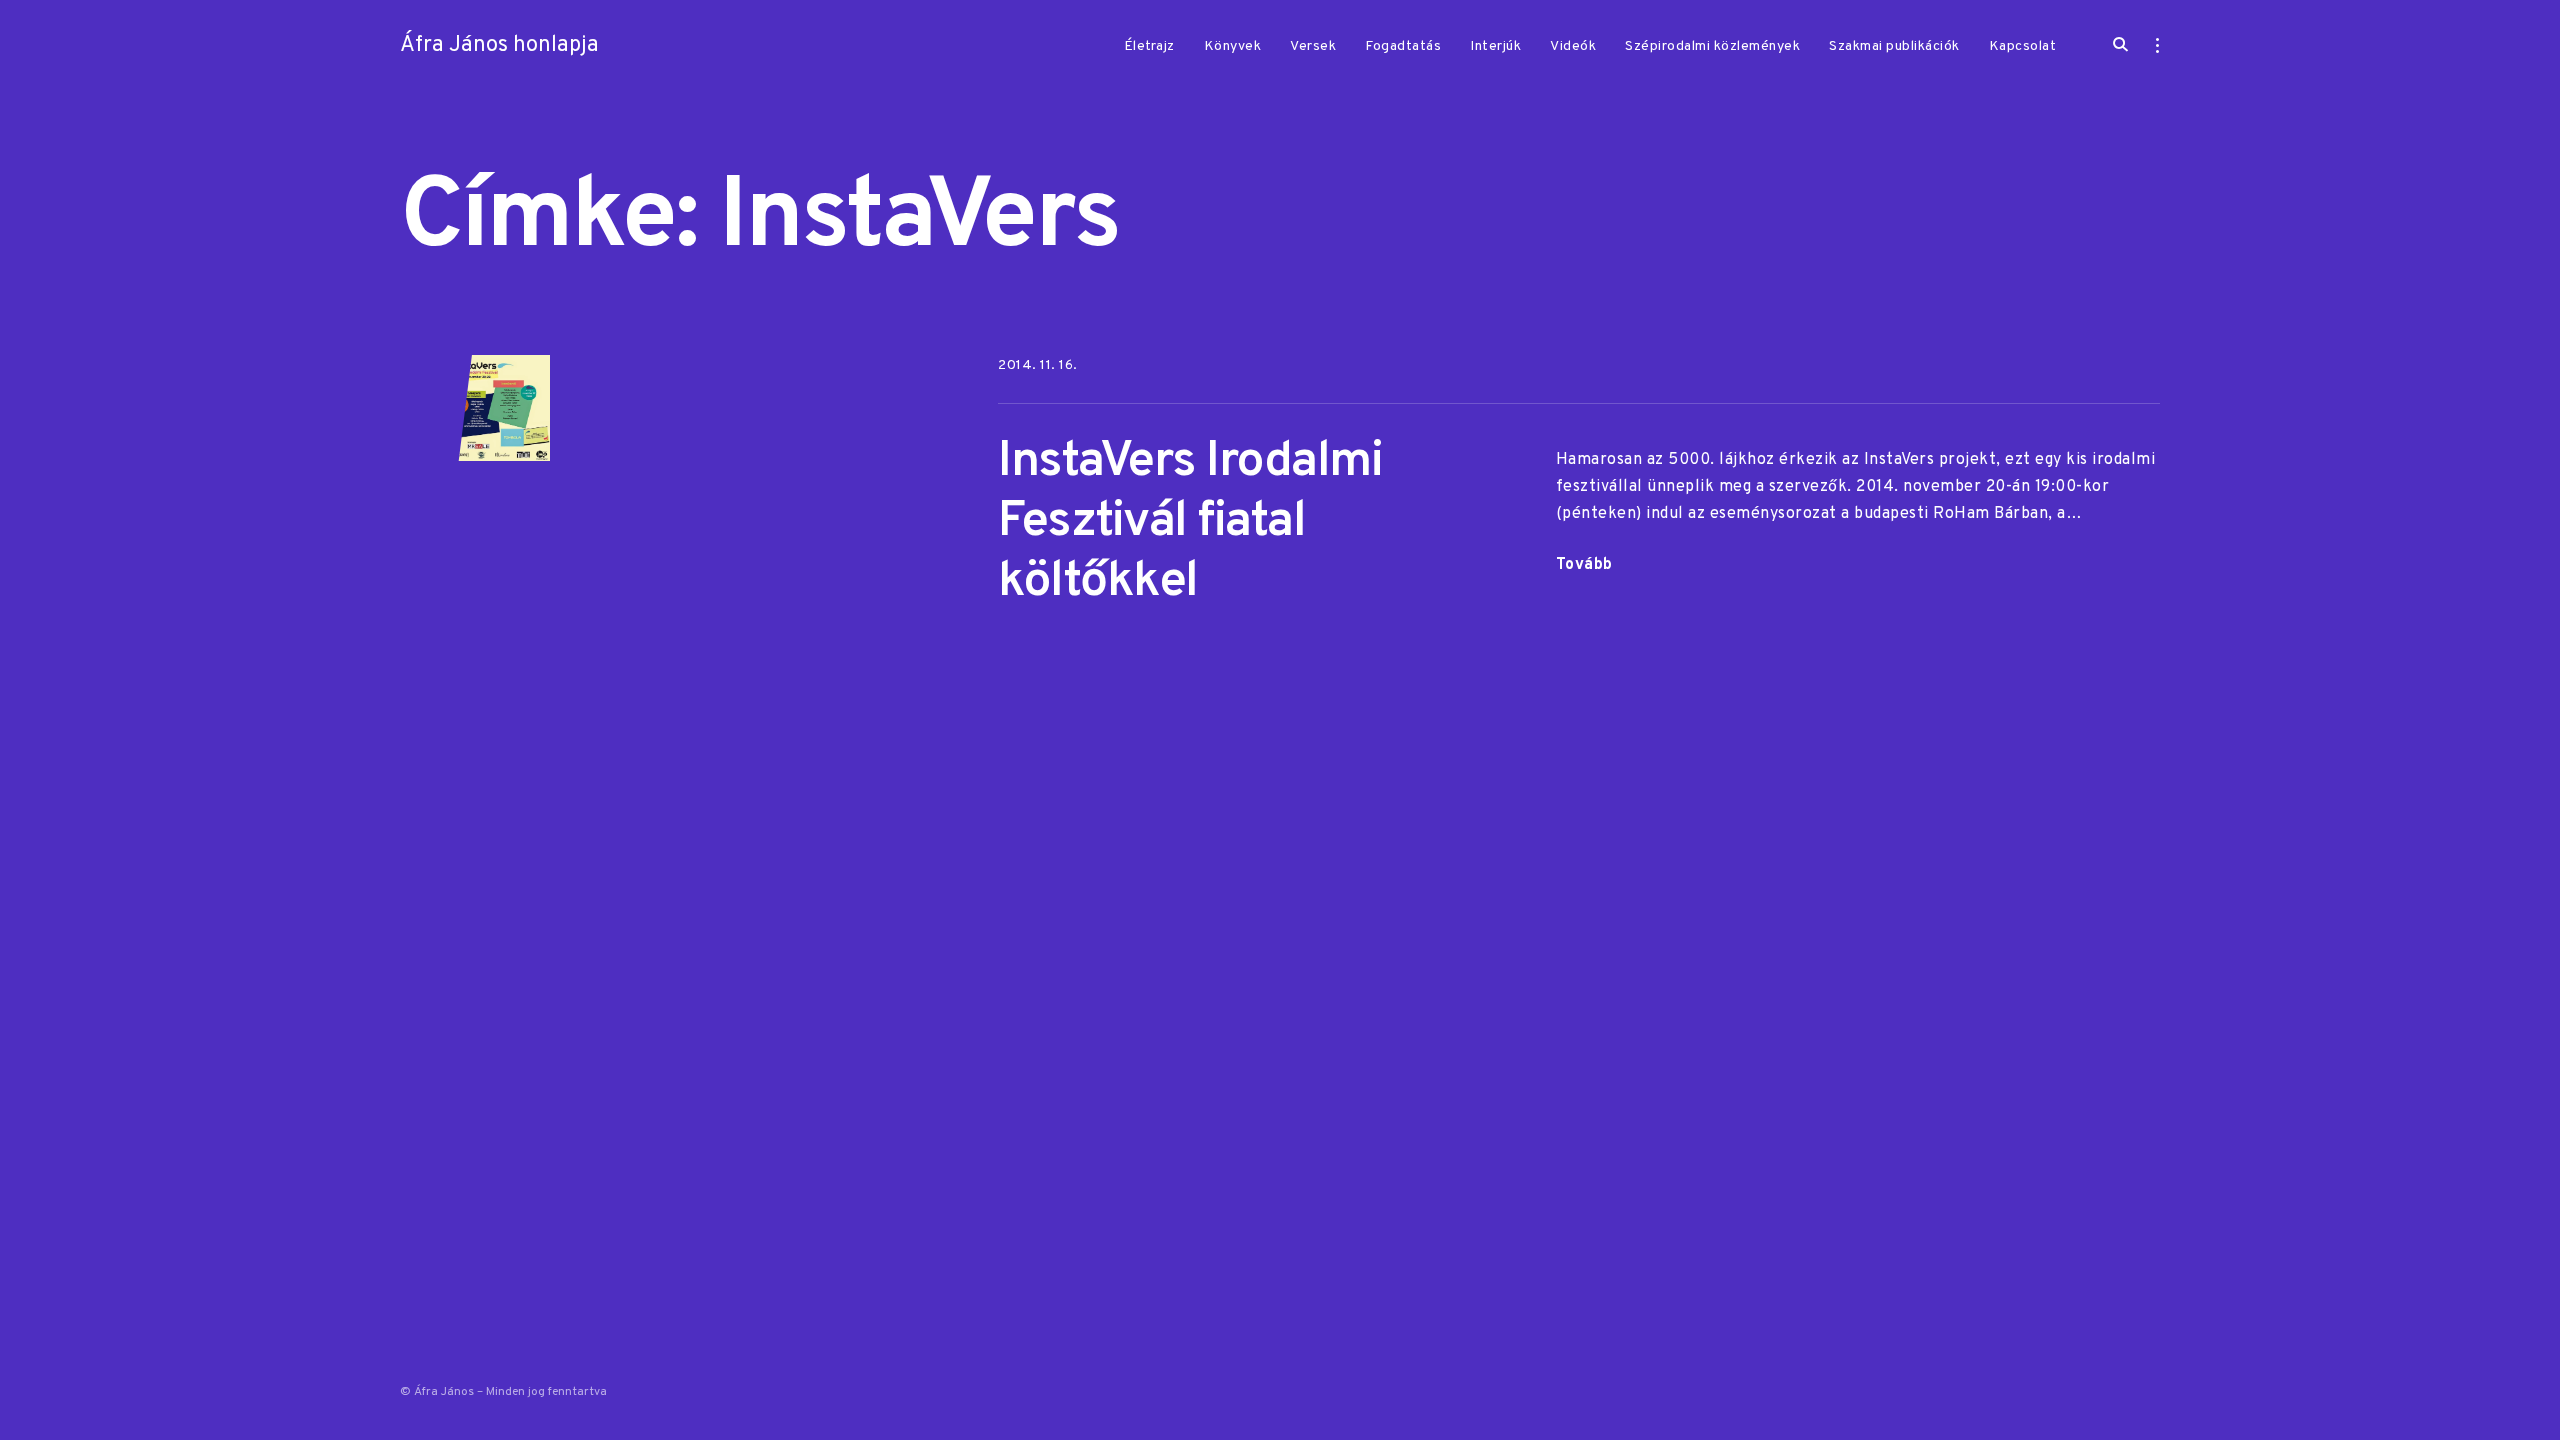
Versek (1313, 46)
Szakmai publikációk (1894, 46)
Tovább (1584, 567)
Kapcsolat (2023, 46)
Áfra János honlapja (499, 45)
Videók (1573, 46)
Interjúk (1495, 46)
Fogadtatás (1403, 46)
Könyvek (1233, 46)
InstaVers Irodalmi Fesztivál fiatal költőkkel (1190, 522)
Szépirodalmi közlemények (1712, 46)
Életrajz (1149, 46)
